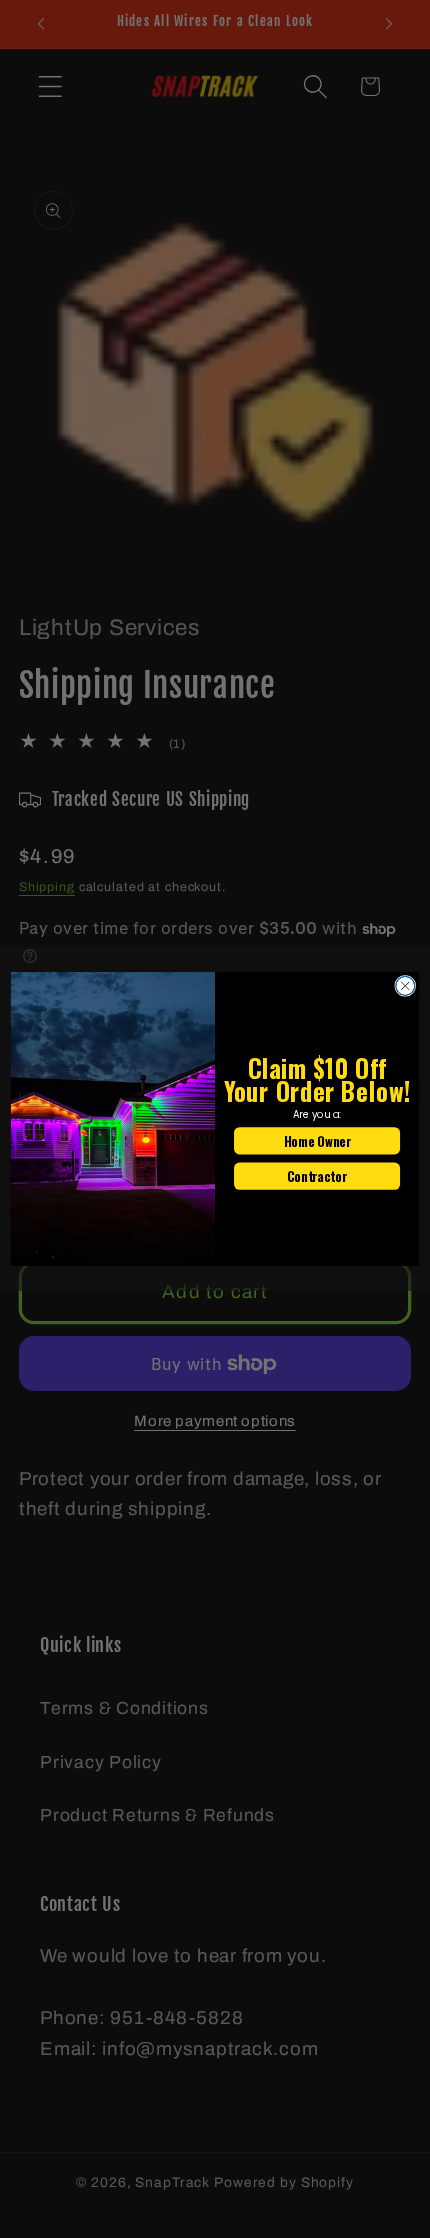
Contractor (316, 1176)
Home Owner (317, 1141)
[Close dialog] (405, 985)
